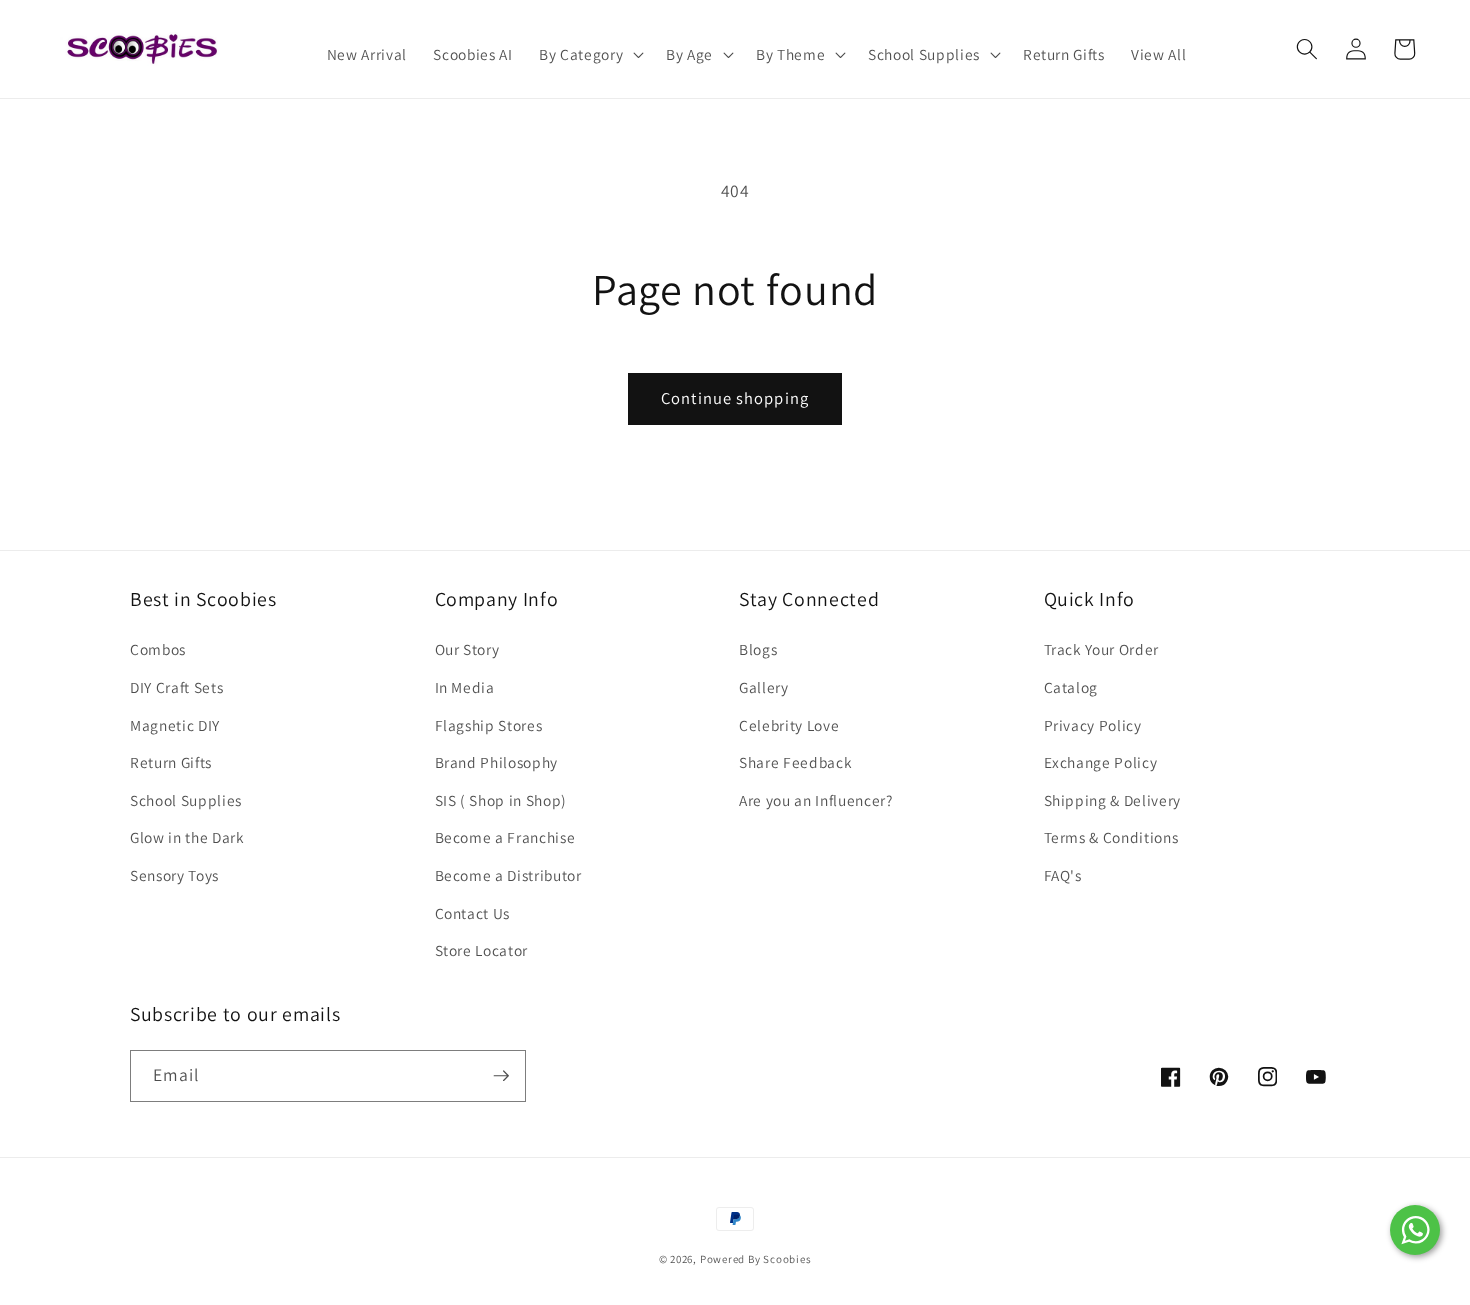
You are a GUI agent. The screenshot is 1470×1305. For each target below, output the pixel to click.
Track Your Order (1102, 649)
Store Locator (482, 950)
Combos (158, 649)
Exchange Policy (1101, 762)
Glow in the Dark (187, 837)
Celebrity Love (789, 725)
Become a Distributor (508, 875)
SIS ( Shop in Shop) (501, 800)
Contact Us (473, 913)
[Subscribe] (501, 1076)
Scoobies (787, 1259)
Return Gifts (171, 762)
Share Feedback (795, 762)
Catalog (1071, 687)
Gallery (764, 687)
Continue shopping (735, 398)
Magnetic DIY (175, 725)
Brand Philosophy (497, 762)
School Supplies (186, 800)
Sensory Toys (174, 875)
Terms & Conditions (1111, 837)
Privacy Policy (1093, 725)
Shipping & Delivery (1113, 800)
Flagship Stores (489, 725)
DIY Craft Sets (176, 687)
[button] (589, 55)
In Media (465, 687)
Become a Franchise (505, 837)
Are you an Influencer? (816, 800)
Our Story (467, 649)
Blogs (758, 649)
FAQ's (1063, 875)
